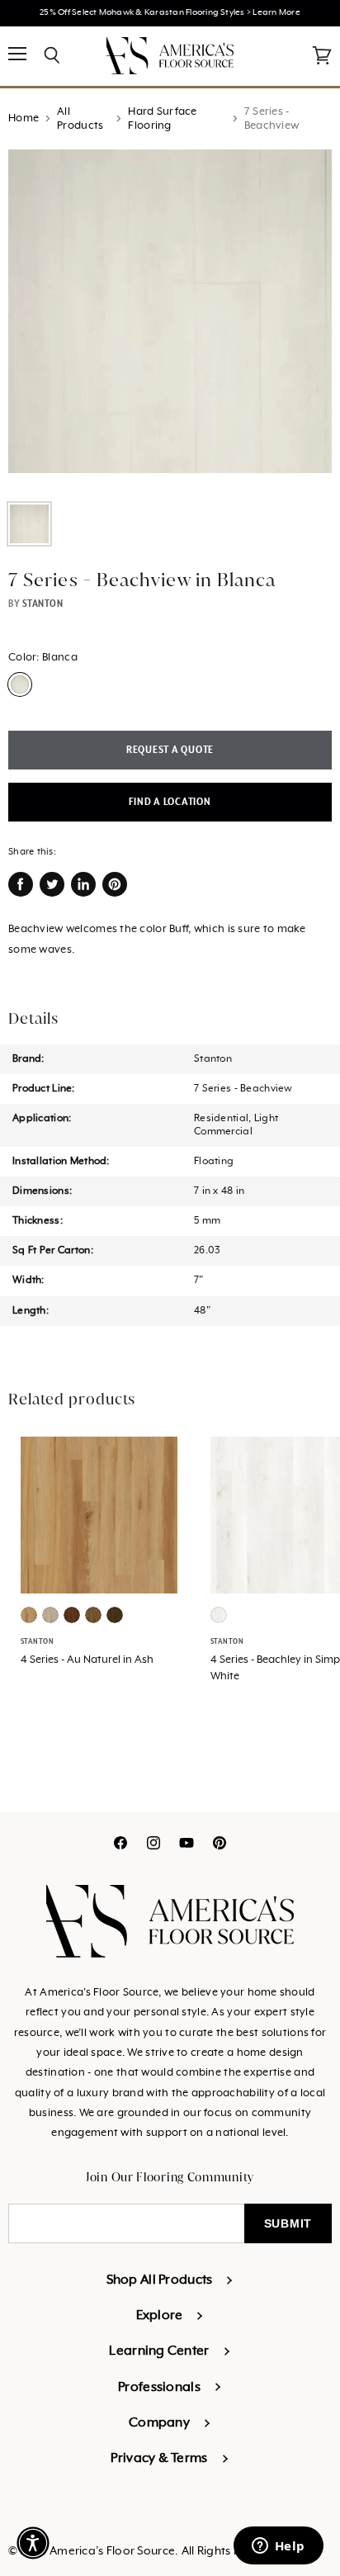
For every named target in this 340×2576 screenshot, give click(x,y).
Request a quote (170, 750)
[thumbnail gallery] (29, 524)
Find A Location (170, 802)
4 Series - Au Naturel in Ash (87, 1660)
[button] (33, 2543)
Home (24, 118)
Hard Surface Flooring (162, 119)
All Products (80, 119)
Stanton (43, 604)
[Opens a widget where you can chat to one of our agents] (278, 2547)
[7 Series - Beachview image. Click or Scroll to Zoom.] (170, 320)
